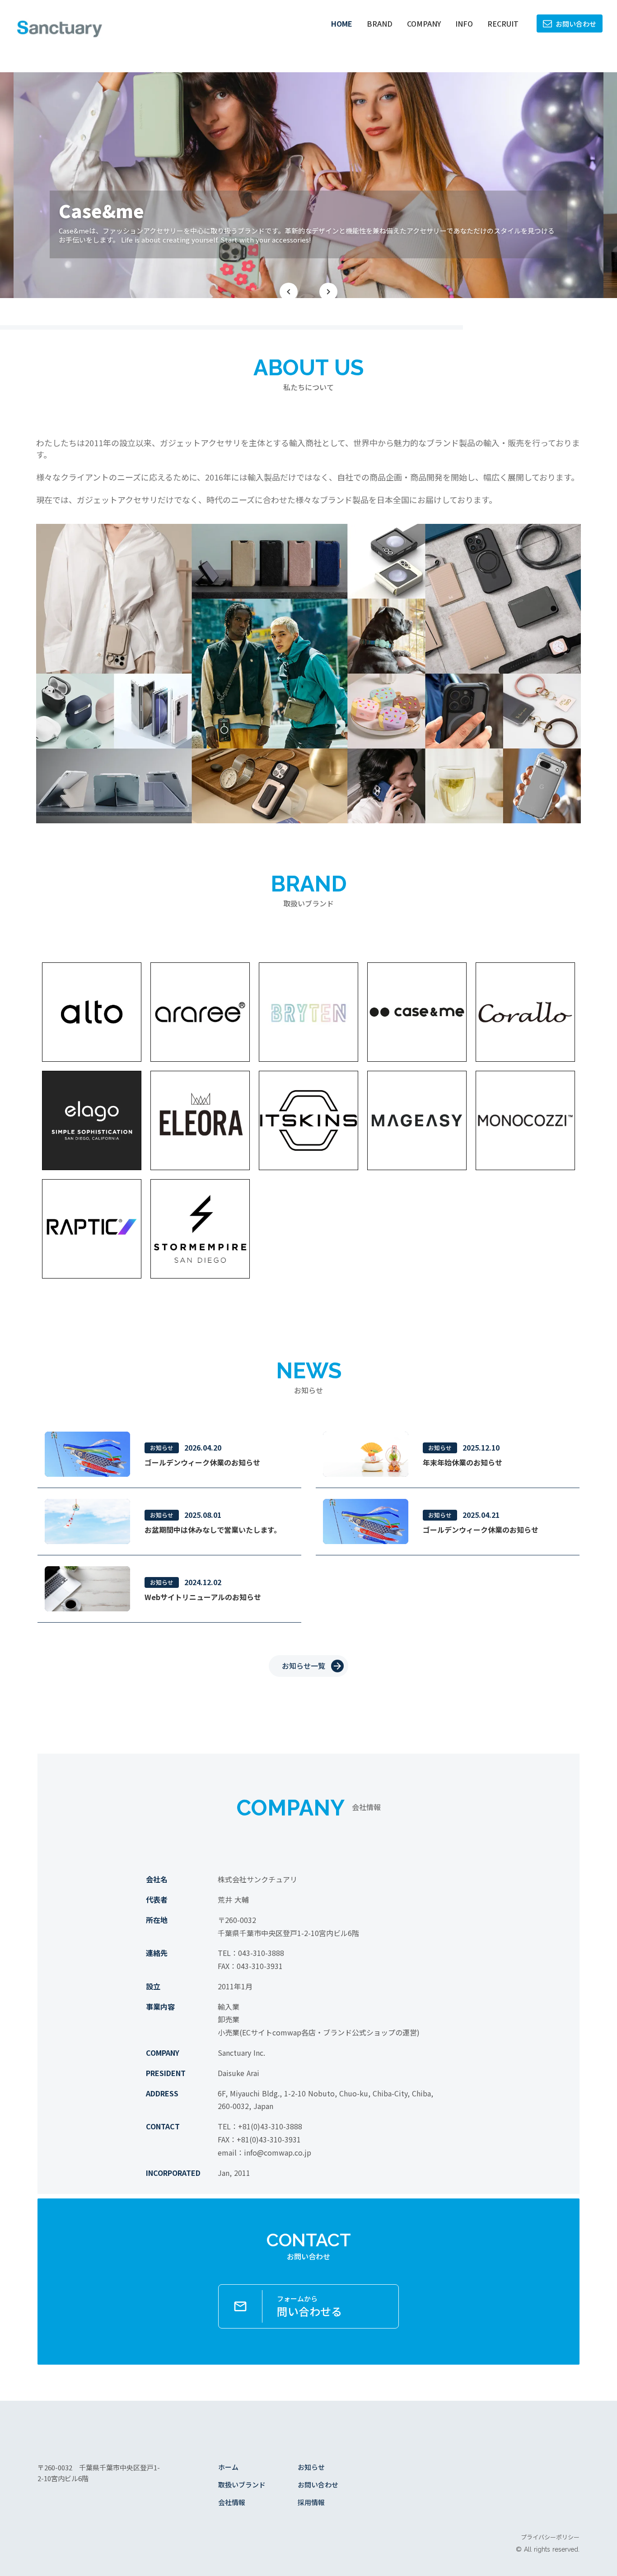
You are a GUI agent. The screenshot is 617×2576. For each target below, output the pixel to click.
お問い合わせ (318, 2485)
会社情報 (232, 2502)
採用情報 (311, 2502)
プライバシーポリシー (550, 2537)
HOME (342, 23)
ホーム (228, 2467)
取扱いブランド (242, 2485)
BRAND (380, 23)
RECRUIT (503, 23)
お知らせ (311, 2467)
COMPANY (424, 23)
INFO (464, 23)
